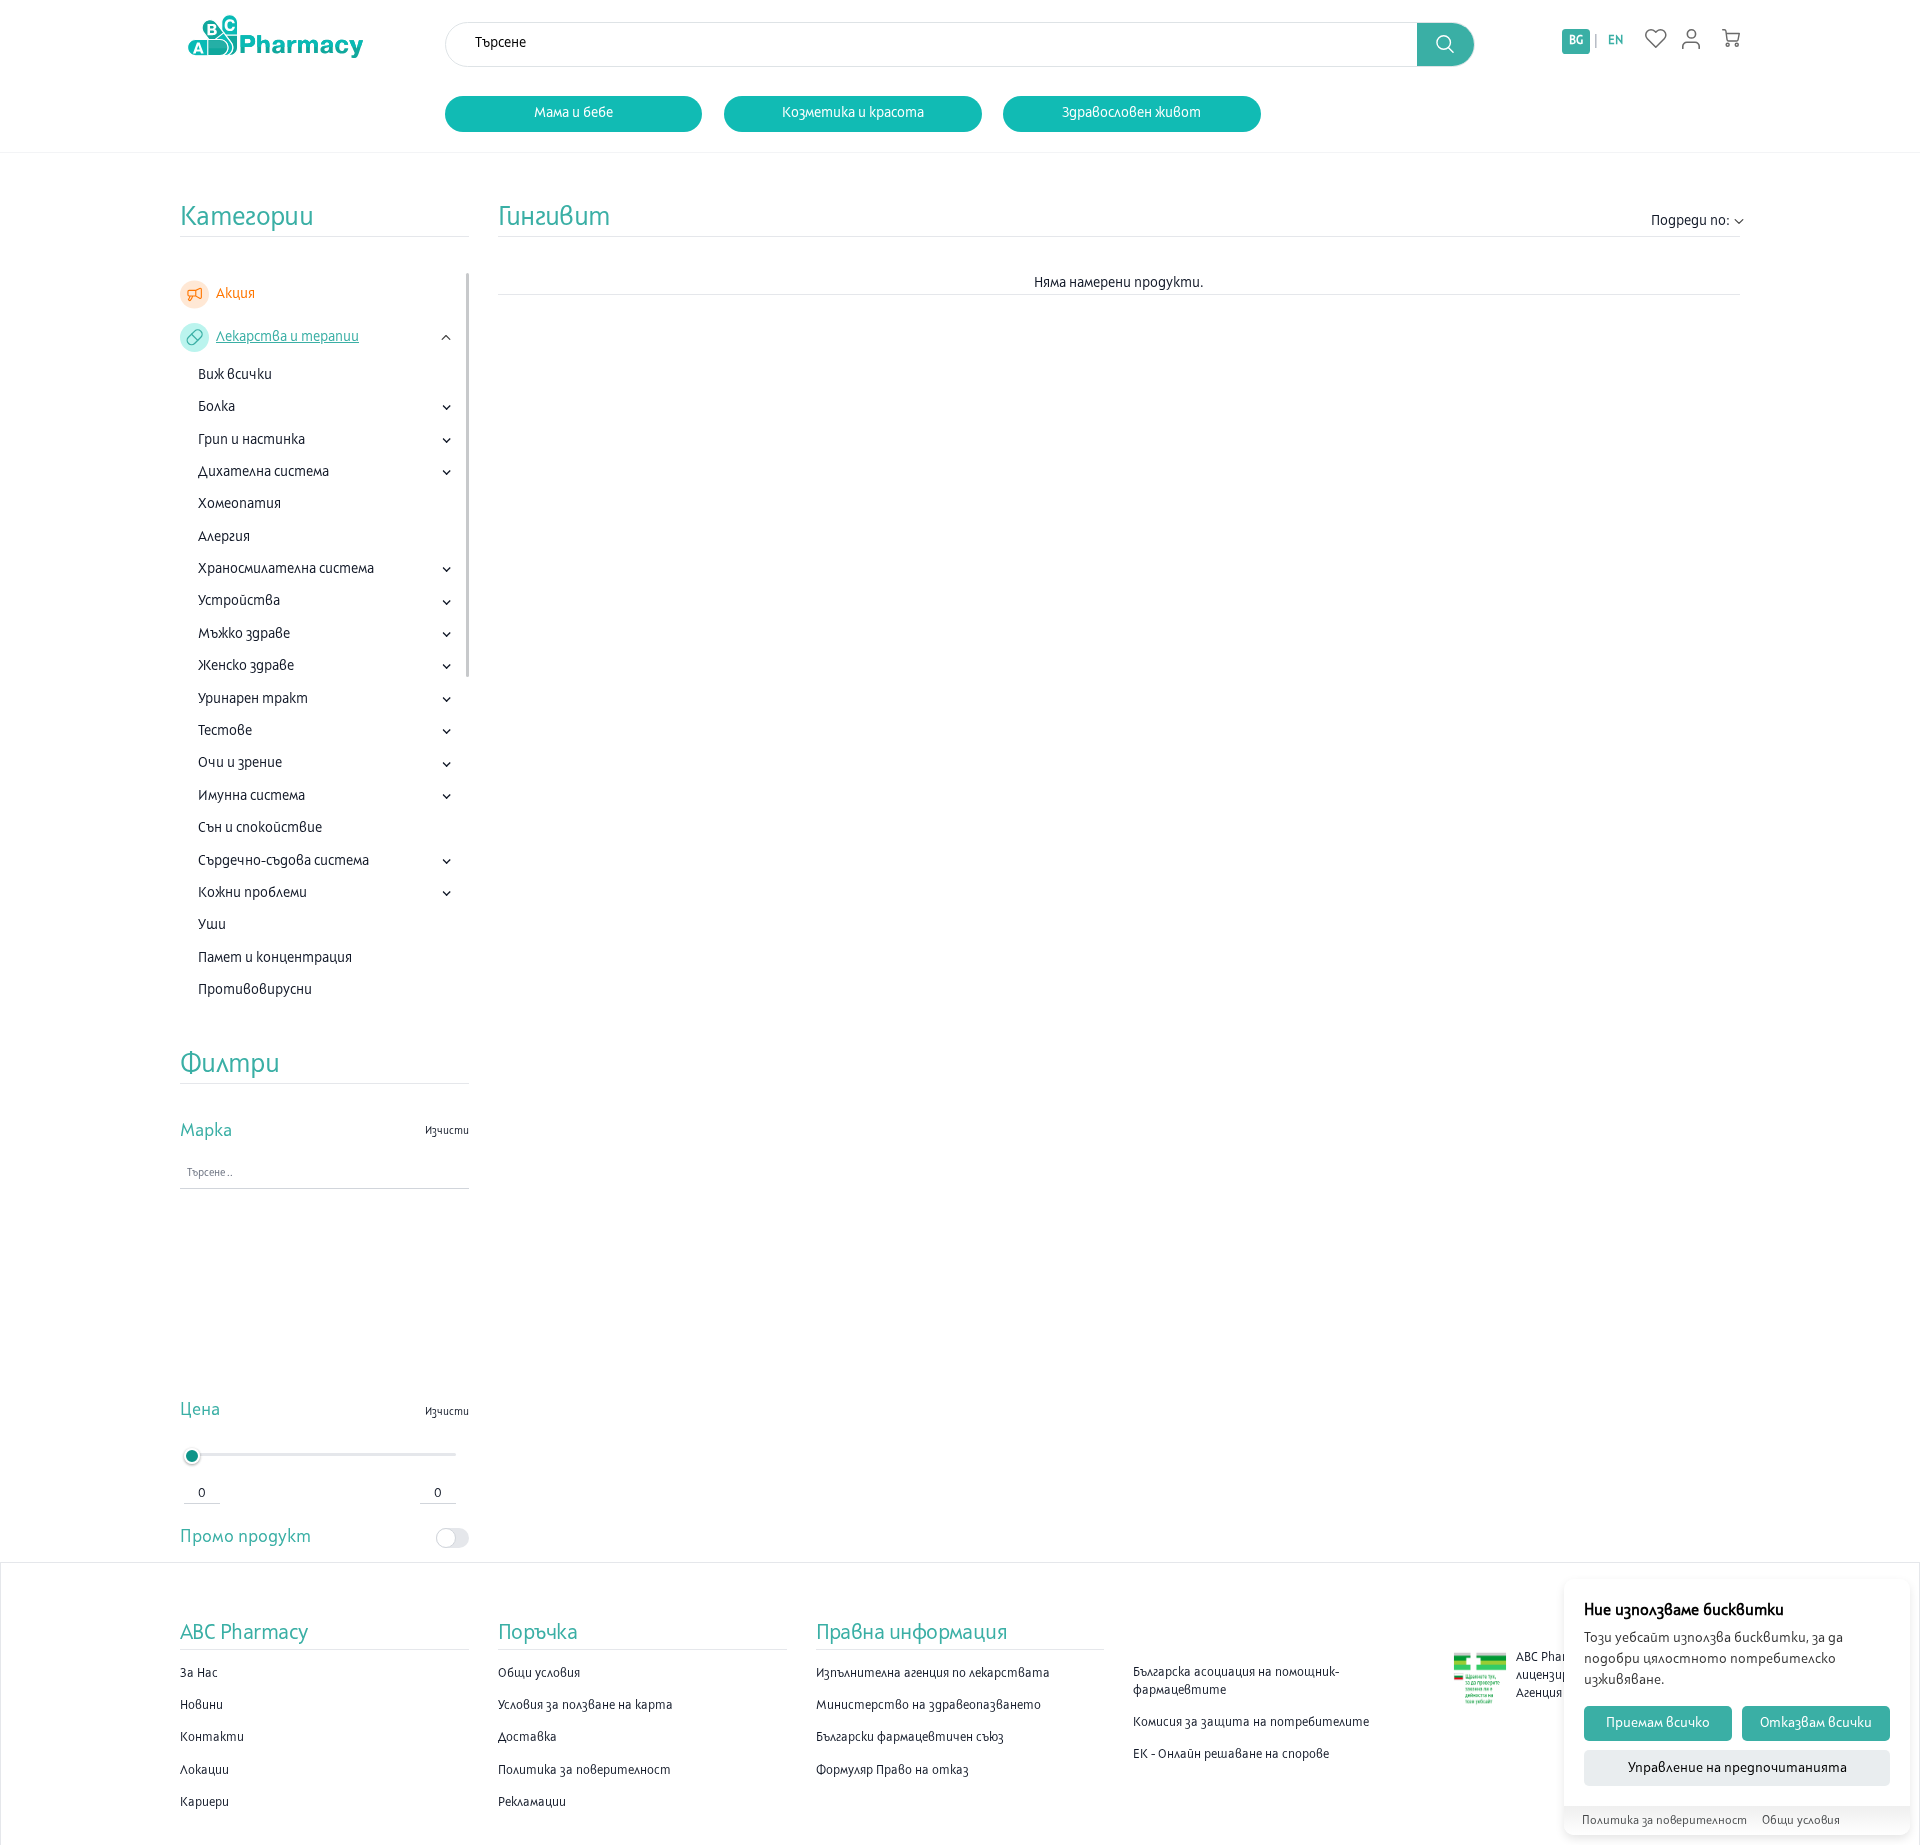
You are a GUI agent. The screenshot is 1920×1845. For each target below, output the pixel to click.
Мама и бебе (573, 113)
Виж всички (235, 375)
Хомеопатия (239, 504)
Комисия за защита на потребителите (1251, 1723)
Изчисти (447, 1131)
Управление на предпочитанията (1737, 1768)
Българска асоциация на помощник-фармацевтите (1236, 1682)
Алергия (224, 537)
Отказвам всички (1816, 1723)
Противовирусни (255, 990)
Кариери (204, 1803)
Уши (212, 925)
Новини (201, 1706)
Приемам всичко (1658, 1723)
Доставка (527, 1738)
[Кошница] (1731, 38)
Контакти (212, 1738)
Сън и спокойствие (260, 828)
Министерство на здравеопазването (928, 1706)
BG (1576, 41)
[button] (1446, 44)
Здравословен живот (1131, 113)
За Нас (199, 1674)
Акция (235, 294)
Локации (204, 1771)
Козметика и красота (853, 113)
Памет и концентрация (275, 958)
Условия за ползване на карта (585, 1706)
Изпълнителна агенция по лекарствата (933, 1674)
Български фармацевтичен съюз (910, 1738)
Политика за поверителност (584, 1771)
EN (1615, 41)
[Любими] (1656, 40)
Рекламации (532, 1803)
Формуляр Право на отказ (892, 1771)
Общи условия (539, 1674)
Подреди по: (1690, 221)
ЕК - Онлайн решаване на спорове (1231, 1755)
